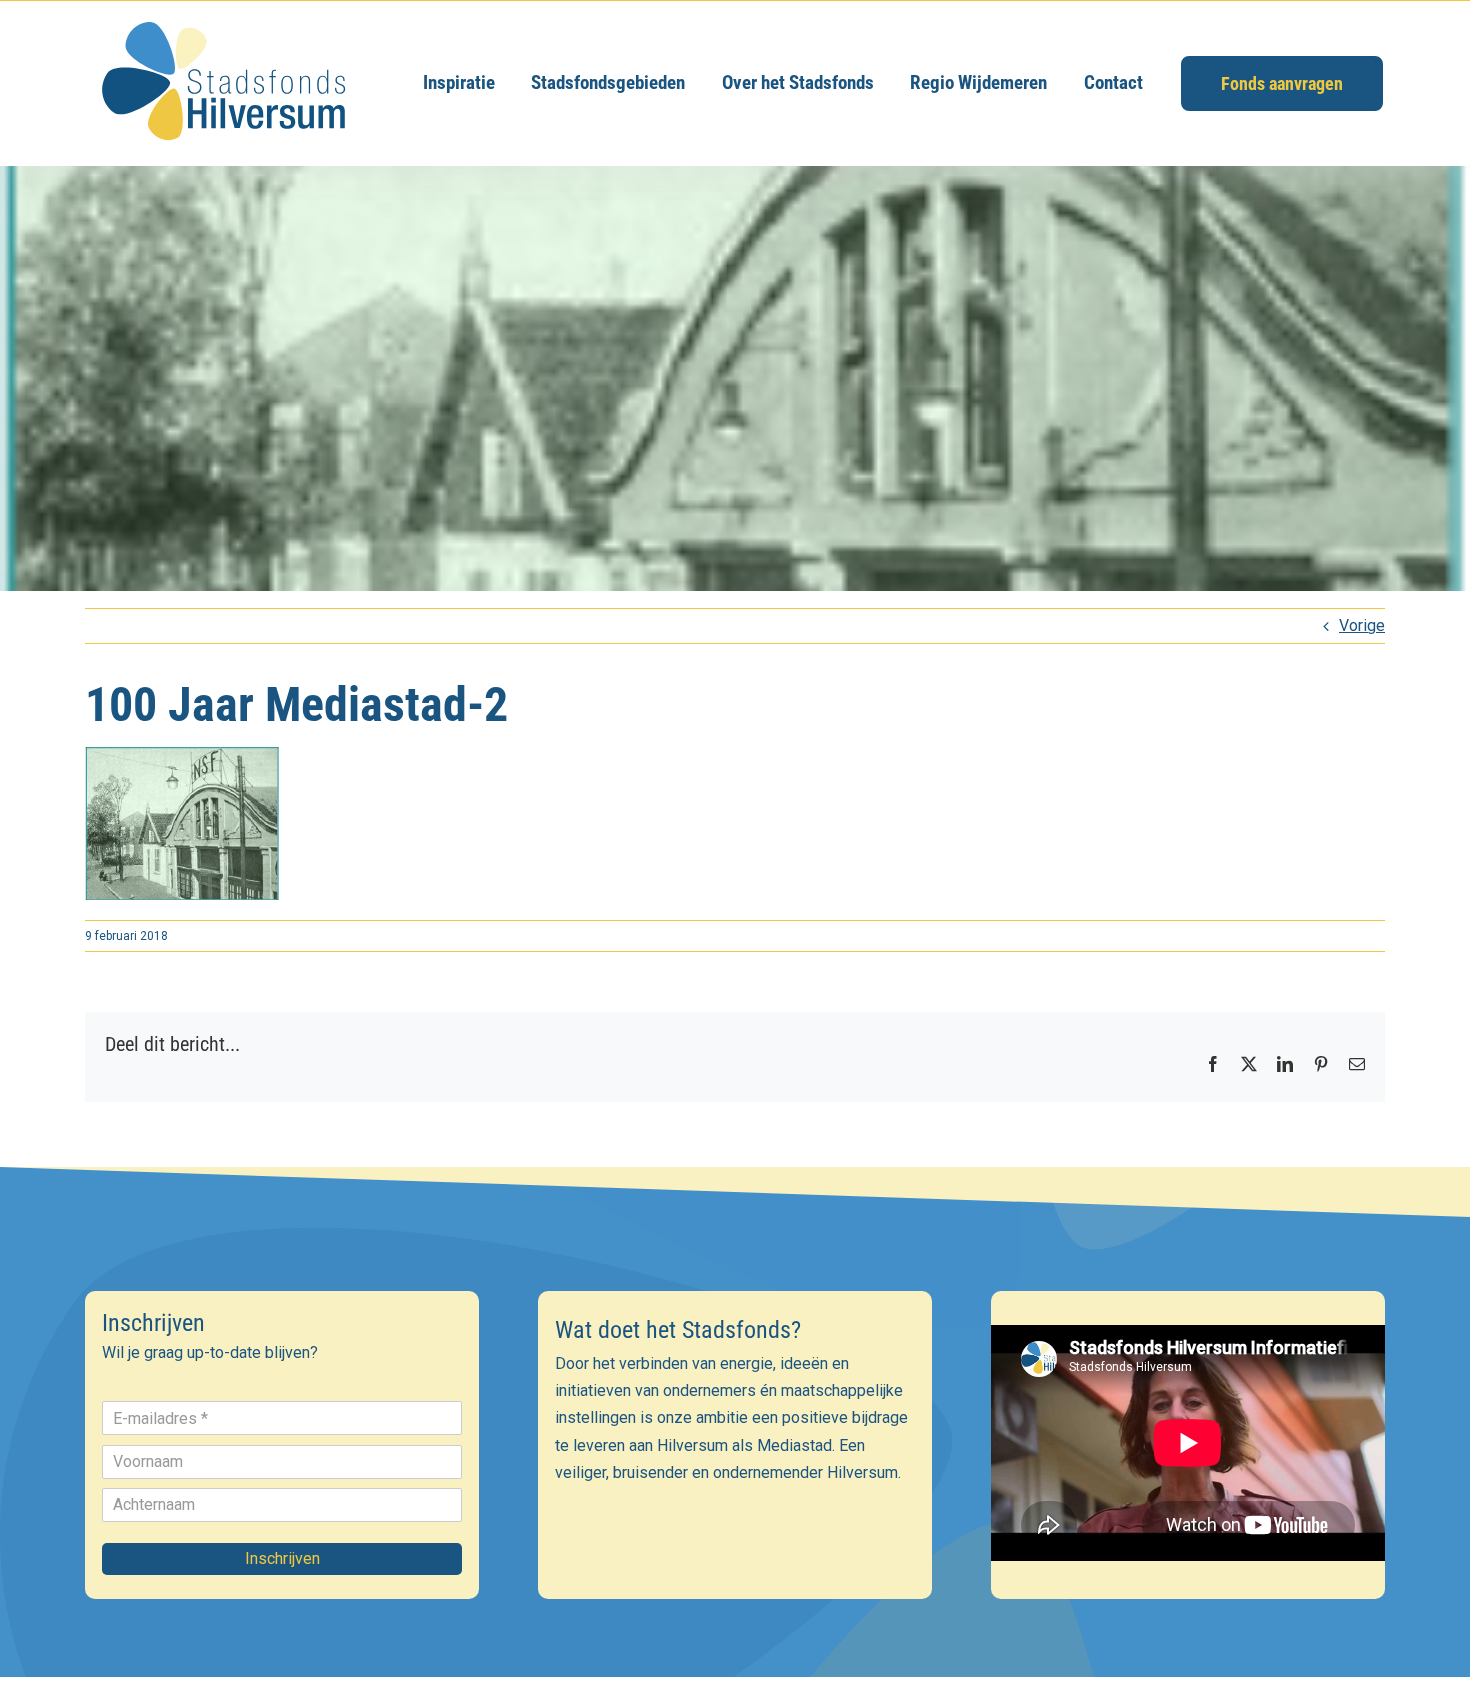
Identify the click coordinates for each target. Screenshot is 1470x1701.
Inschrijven (282, 1558)
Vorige (1362, 625)
